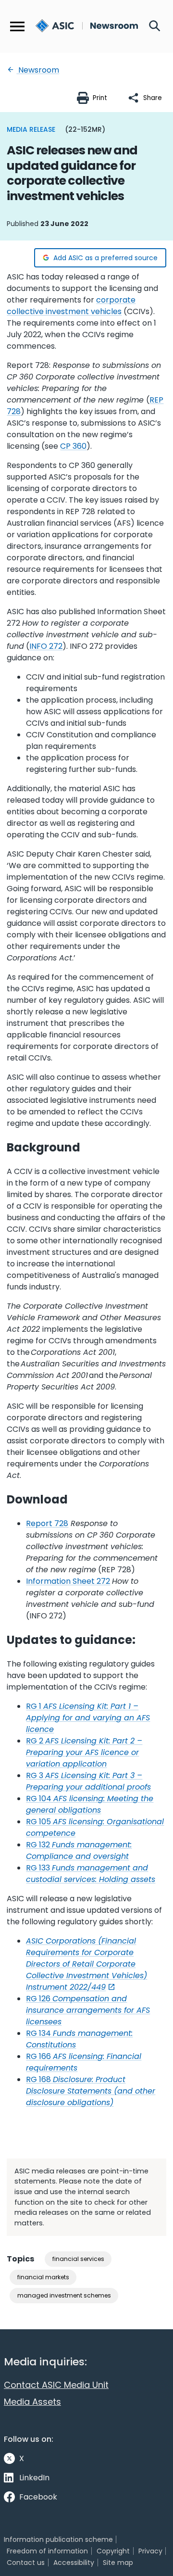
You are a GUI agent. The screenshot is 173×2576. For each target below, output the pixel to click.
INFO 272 (46, 646)
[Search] (155, 26)
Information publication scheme (58, 2539)
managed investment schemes (64, 2295)
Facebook (38, 2497)
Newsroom (38, 70)
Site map (118, 2563)
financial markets (43, 2277)
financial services (78, 2259)
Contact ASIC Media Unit (56, 2385)
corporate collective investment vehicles (71, 306)
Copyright (113, 2551)
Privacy (150, 2551)
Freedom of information (47, 2551)
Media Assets (32, 2402)
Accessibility (74, 2563)
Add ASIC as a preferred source (105, 258)
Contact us (26, 2563)
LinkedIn (34, 2478)
